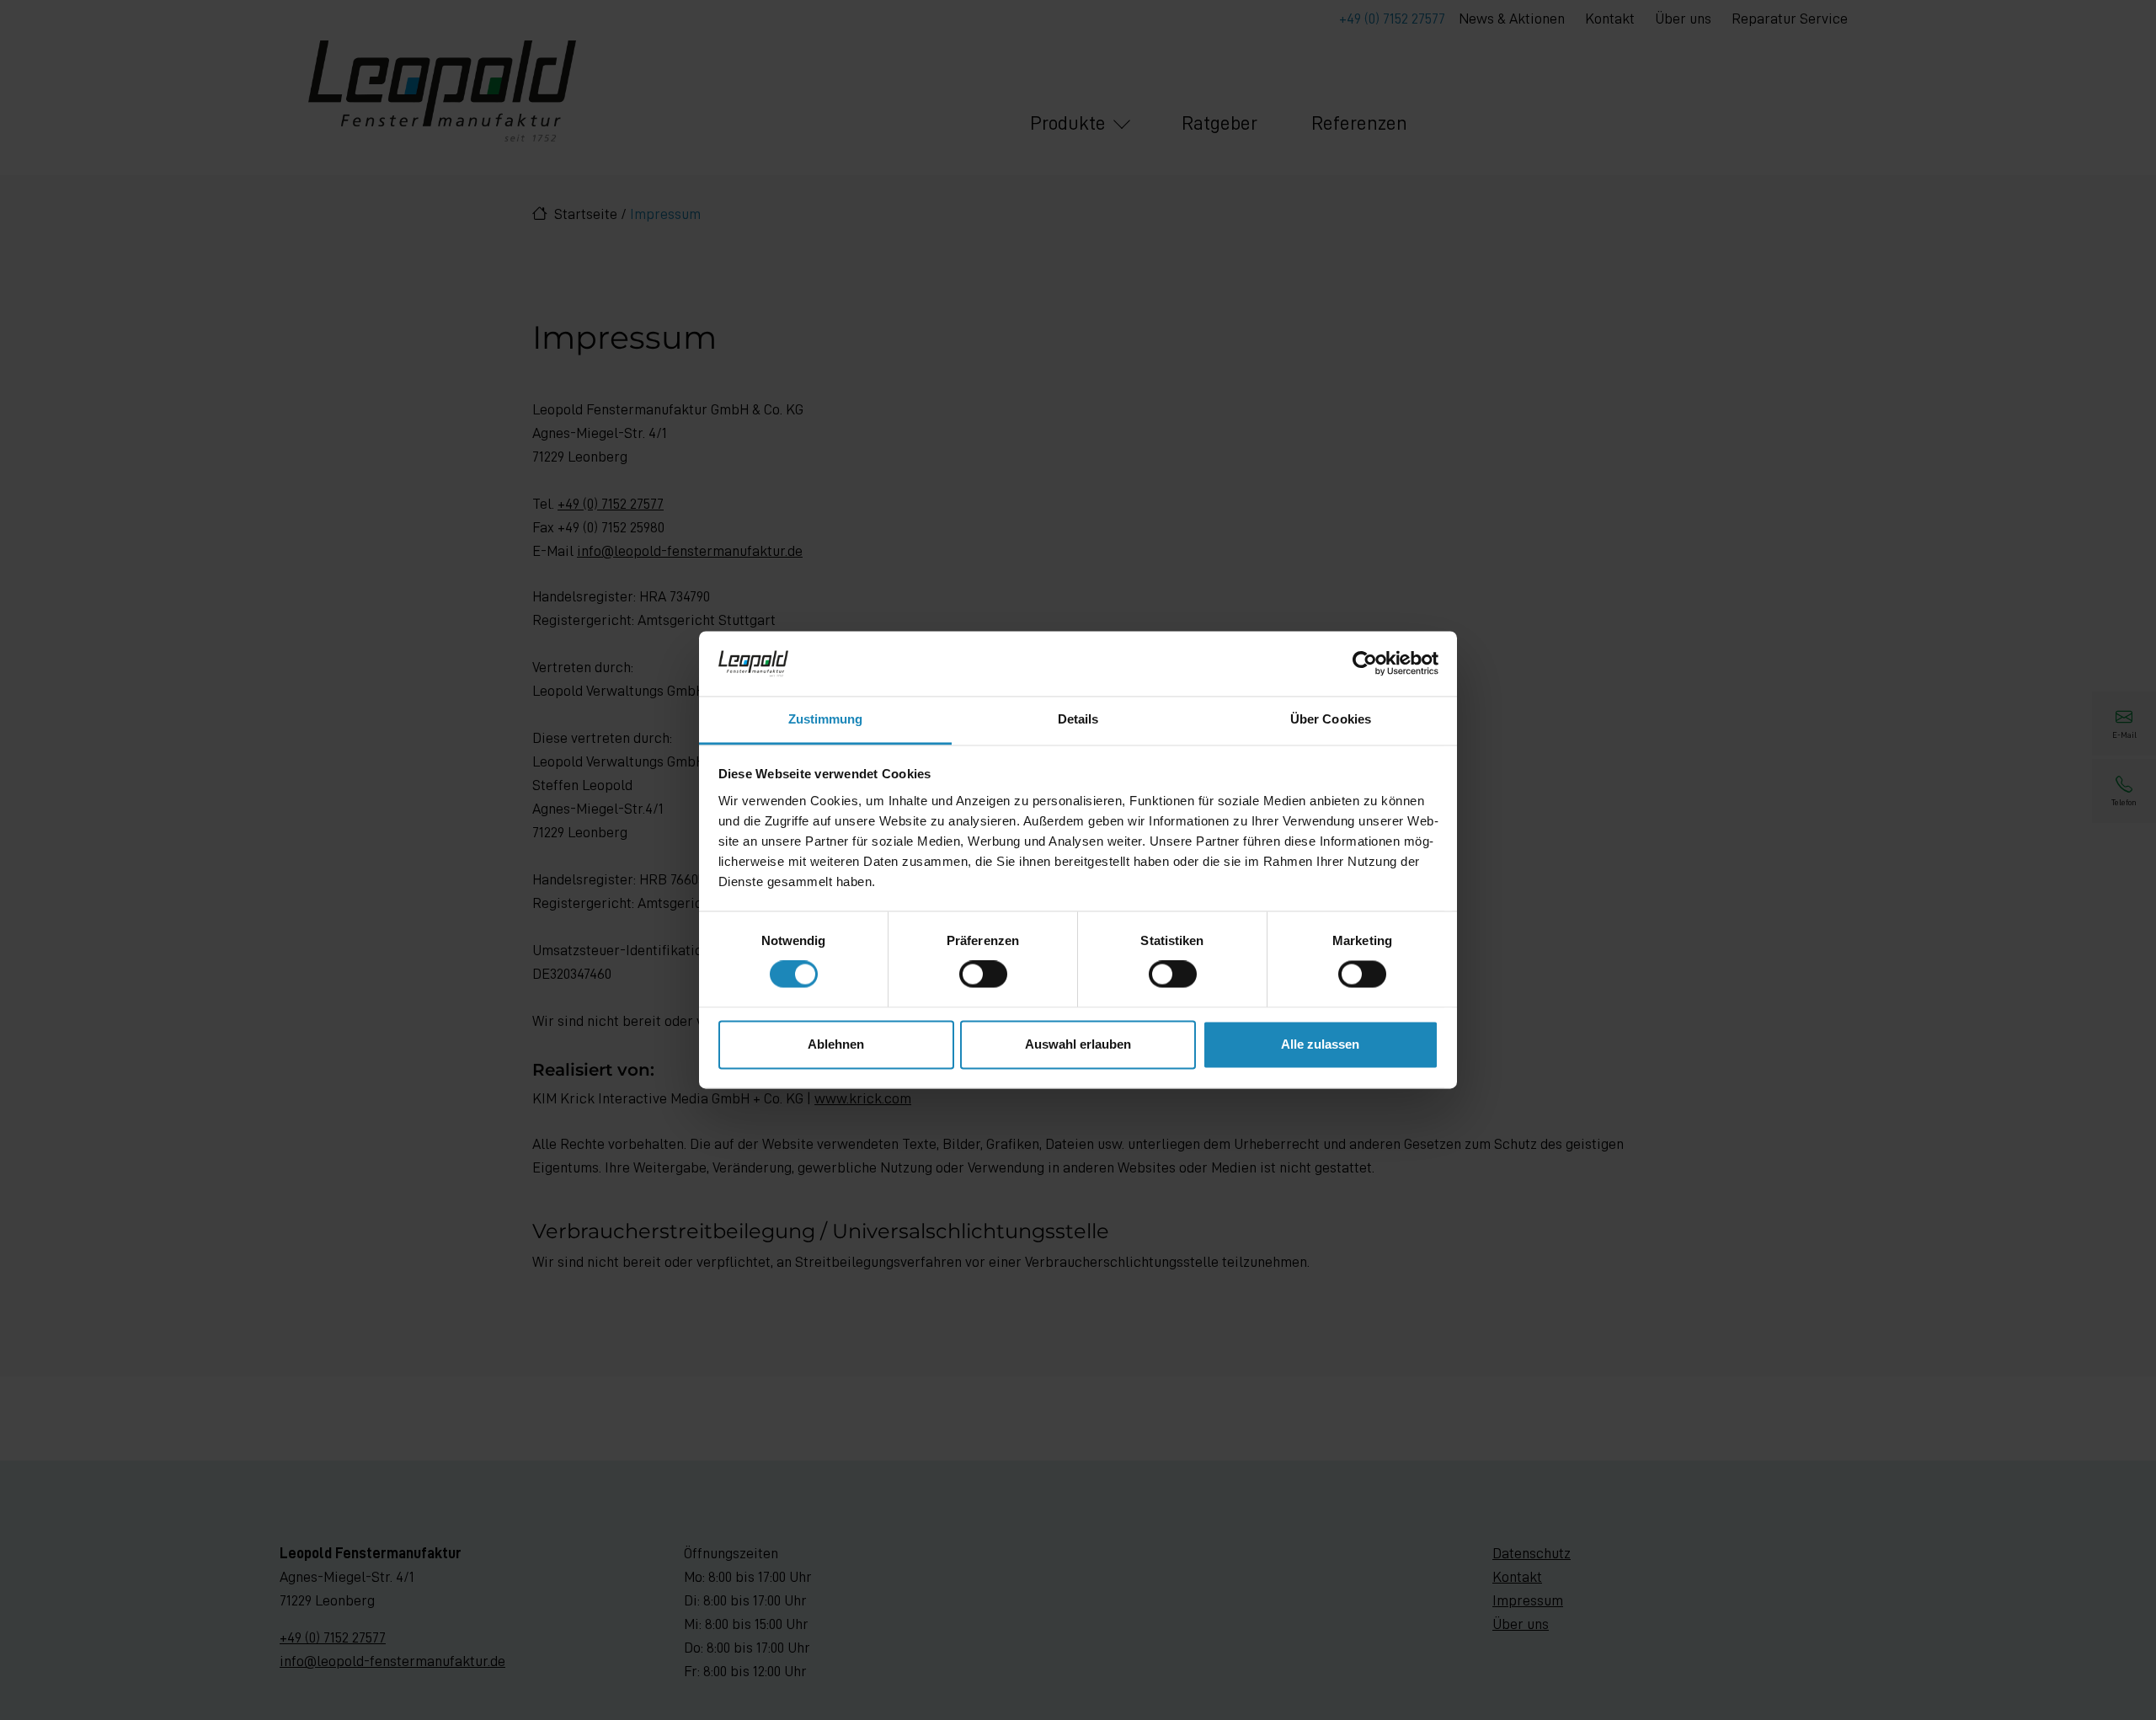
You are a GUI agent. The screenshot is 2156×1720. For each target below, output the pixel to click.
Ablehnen (836, 1044)
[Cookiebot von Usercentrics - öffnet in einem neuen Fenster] (1365, 664)
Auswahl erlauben (1078, 1044)
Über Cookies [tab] (1331, 719)
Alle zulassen (1320, 1044)
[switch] (983, 975)
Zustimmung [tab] (826, 719)
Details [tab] (1078, 719)
